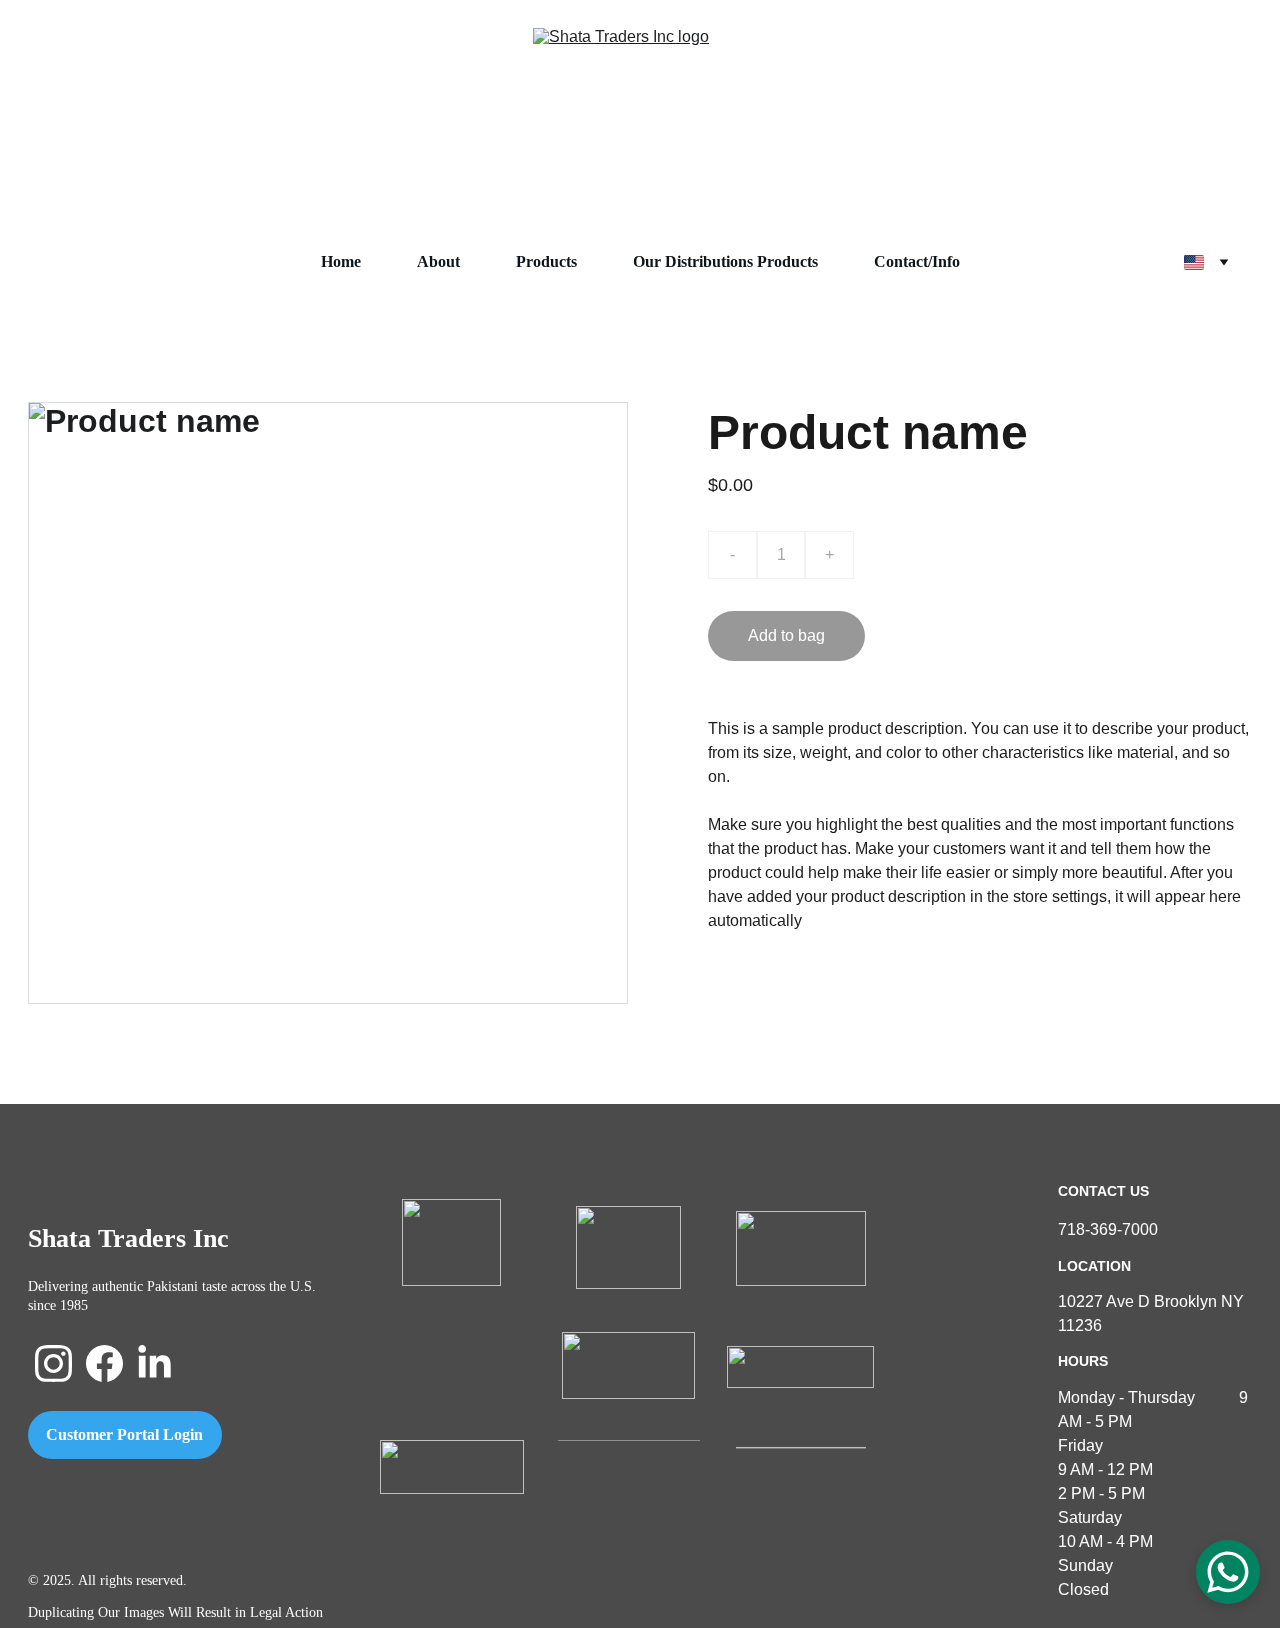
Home (341, 261)
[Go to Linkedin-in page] (154, 1363)
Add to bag (786, 635)
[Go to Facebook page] (104, 1363)
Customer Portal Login (124, 1434)
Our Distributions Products (725, 261)
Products (546, 261)
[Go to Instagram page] (53, 1363)
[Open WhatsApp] (1228, 1572)
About (438, 261)
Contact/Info (917, 261)
